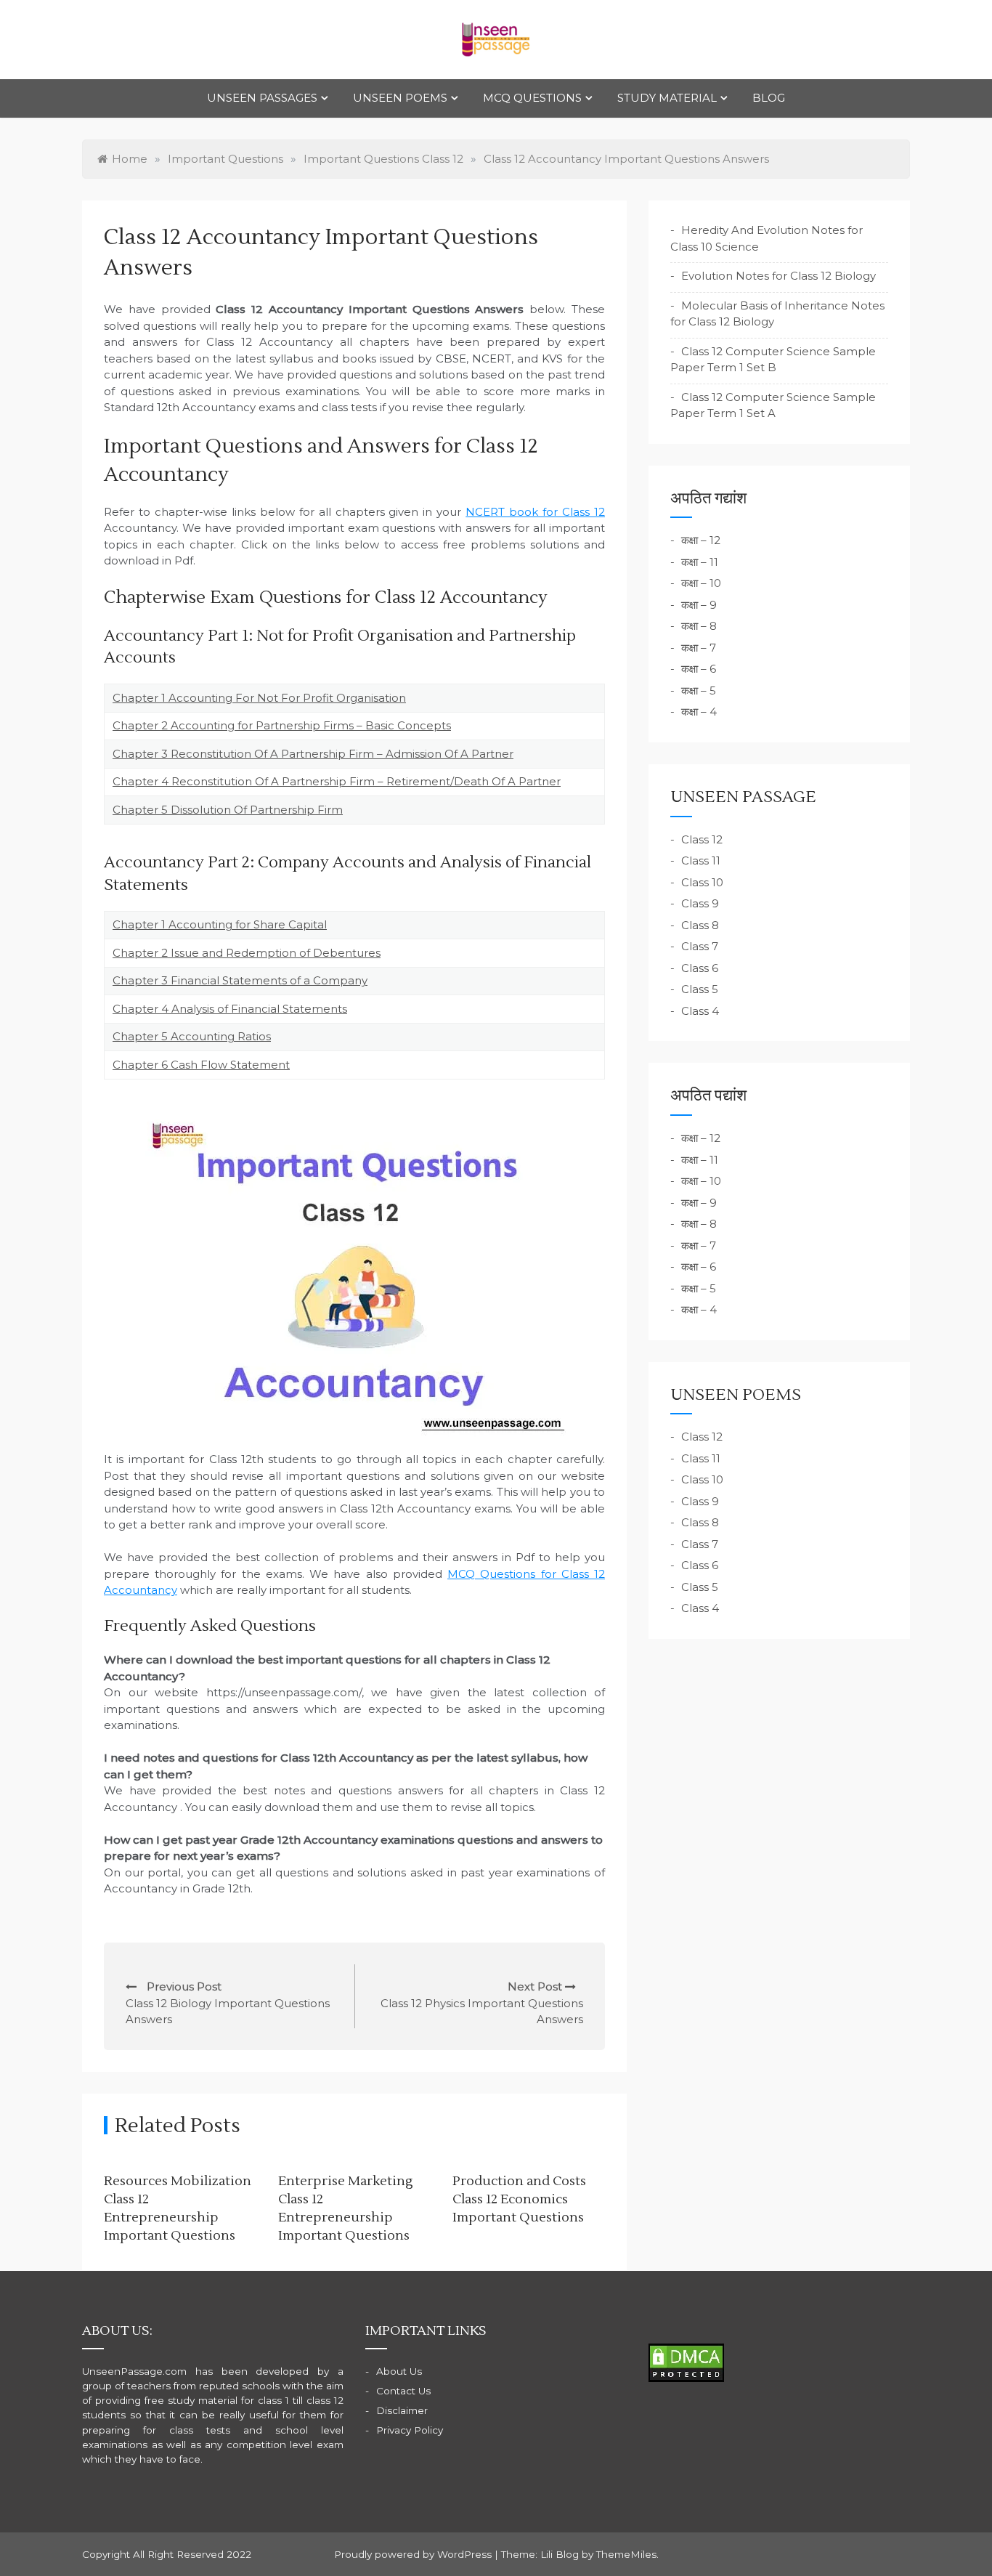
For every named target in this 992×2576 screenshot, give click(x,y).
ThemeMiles (626, 2554)
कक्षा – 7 (699, 648)
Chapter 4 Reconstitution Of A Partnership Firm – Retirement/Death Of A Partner (337, 781)
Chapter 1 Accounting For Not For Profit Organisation (259, 698)
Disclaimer (402, 2410)
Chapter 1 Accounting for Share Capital (220, 924)
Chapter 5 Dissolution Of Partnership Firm (228, 810)
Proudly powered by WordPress (414, 2554)
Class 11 (701, 860)
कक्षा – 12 (701, 540)
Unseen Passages (262, 98)
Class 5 (700, 989)
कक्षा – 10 (701, 583)
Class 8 (700, 925)
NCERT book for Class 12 (535, 512)
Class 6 (700, 968)
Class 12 (702, 839)
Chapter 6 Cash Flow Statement (201, 1065)
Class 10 (702, 882)
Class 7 (700, 946)
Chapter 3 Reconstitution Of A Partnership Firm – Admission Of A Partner (313, 754)
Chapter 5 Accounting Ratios (192, 1036)
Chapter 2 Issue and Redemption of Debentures (247, 953)
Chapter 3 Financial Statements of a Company (240, 980)
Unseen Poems (400, 98)
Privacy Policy (410, 2430)
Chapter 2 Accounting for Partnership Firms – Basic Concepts (282, 725)
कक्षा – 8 (699, 626)
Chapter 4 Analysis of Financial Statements (230, 1009)
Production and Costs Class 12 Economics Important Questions (519, 2199)
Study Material (667, 98)
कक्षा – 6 (699, 669)
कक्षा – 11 (700, 562)
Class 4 (700, 1011)
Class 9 (700, 903)
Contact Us (403, 2391)
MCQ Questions (532, 98)
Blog (769, 98)
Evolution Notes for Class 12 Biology (778, 276)
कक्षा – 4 (699, 712)
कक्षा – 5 (699, 690)
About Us (399, 2371)
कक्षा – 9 (699, 605)
